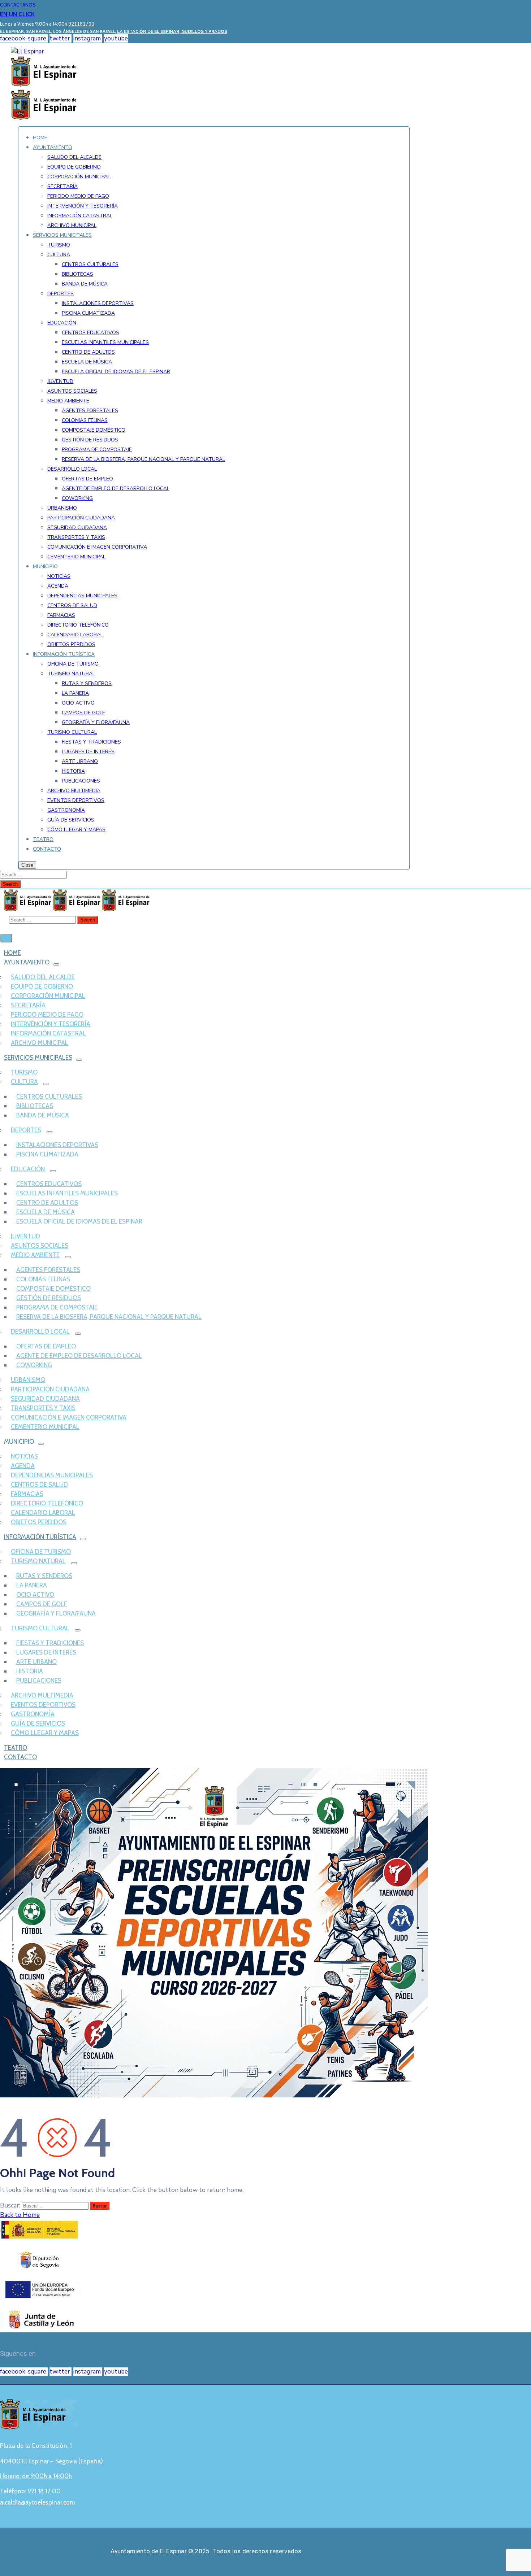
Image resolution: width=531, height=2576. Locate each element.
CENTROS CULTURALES (49, 1097)
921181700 (81, 24)
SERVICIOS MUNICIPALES (38, 1058)
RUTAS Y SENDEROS (44, 1576)
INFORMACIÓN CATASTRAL (48, 1033)
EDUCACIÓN (28, 1169)
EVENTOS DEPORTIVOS (43, 1705)
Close (27, 865)
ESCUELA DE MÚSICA (46, 1212)
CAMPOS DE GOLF (42, 1604)
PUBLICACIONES (39, 1681)
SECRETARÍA (28, 1005)
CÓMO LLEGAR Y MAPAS (45, 1733)
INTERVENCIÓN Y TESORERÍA (51, 1024)
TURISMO (24, 1072)
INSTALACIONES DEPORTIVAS (57, 1145)
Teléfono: (30, 2491)
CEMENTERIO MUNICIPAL (45, 1427)
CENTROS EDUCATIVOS (49, 1184)
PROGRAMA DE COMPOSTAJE (57, 1307)
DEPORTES (26, 1130)
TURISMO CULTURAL (40, 1628)
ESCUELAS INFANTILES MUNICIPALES (67, 1193)
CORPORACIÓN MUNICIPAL (48, 996)
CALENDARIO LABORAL (43, 1513)
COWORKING (34, 1365)
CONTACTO (20, 1757)
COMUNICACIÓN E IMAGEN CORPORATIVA (69, 1417)
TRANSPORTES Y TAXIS (43, 1408)
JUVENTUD (25, 1236)
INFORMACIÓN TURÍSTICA (40, 1537)
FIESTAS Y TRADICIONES (50, 1643)
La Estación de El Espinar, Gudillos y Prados (172, 31)
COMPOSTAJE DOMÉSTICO (53, 1289)
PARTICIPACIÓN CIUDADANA (50, 1389)
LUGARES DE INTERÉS (46, 1652)
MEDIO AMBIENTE (35, 1255)
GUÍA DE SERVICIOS (38, 1723)
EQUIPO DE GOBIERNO (42, 986)
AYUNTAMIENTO (27, 962)
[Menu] (56, 964)
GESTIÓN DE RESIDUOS (49, 1298)
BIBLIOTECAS (35, 1106)
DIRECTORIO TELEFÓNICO (47, 1503)
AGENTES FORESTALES (48, 1270)
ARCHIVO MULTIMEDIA (42, 1695)
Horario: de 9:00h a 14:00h (36, 2476)
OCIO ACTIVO (35, 1595)
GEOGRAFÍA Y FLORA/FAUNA (56, 1613)
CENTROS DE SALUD (39, 1485)
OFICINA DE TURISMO (41, 1552)
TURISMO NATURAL (38, 1561)
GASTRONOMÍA (33, 1714)
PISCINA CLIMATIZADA (47, 1154)
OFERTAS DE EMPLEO (46, 1346)
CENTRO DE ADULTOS (47, 1203)
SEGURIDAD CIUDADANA (45, 1399)
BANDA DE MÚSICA (43, 1115)
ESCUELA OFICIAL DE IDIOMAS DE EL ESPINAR (79, 1221)
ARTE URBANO (36, 1662)
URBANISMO (28, 1380)
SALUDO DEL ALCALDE (43, 977)
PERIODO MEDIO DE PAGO (47, 1015)
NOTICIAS (24, 1456)
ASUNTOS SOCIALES (40, 1246)
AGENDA (23, 1466)
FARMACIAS (27, 1494)
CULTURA (24, 1082)
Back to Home (20, 2215)
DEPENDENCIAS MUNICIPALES (52, 1475)
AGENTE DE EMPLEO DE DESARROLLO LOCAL (79, 1356)
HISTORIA (30, 1671)
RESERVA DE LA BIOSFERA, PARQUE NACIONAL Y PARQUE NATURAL (109, 1317)
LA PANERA (32, 1585)
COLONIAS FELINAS (43, 1279)
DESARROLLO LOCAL (40, 1331)
